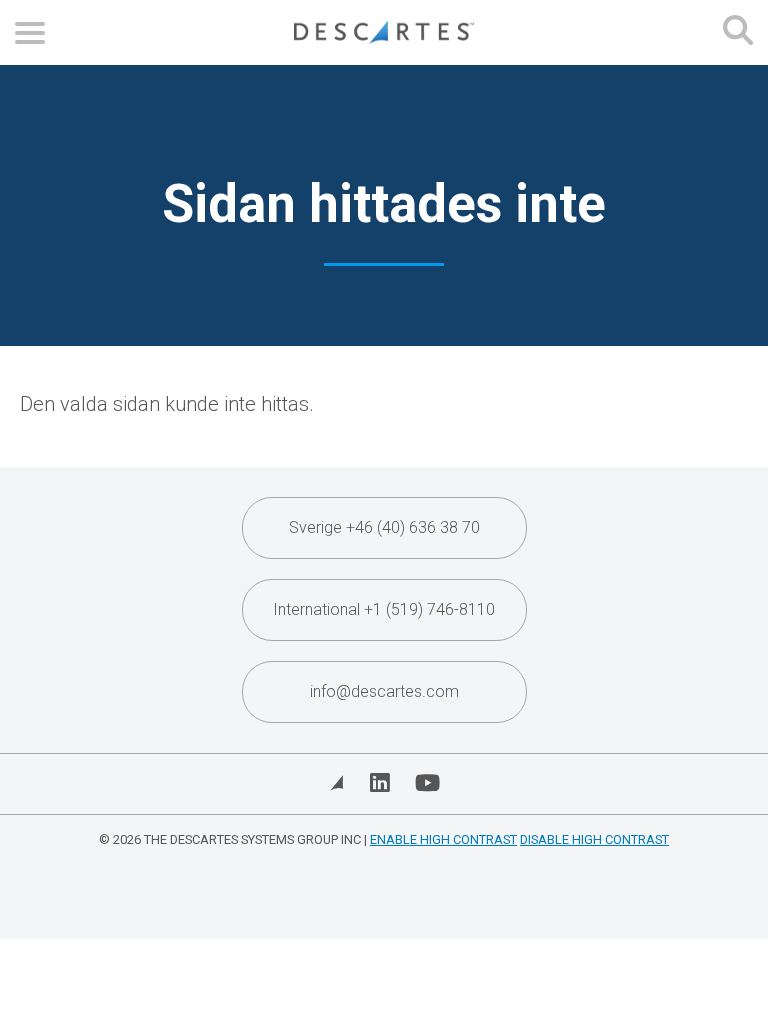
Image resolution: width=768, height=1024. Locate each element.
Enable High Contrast (443, 839)
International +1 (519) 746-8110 (384, 609)
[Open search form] (738, 32)
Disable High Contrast (594, 839)
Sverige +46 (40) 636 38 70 (384, 527)
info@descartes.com (384, 691)
